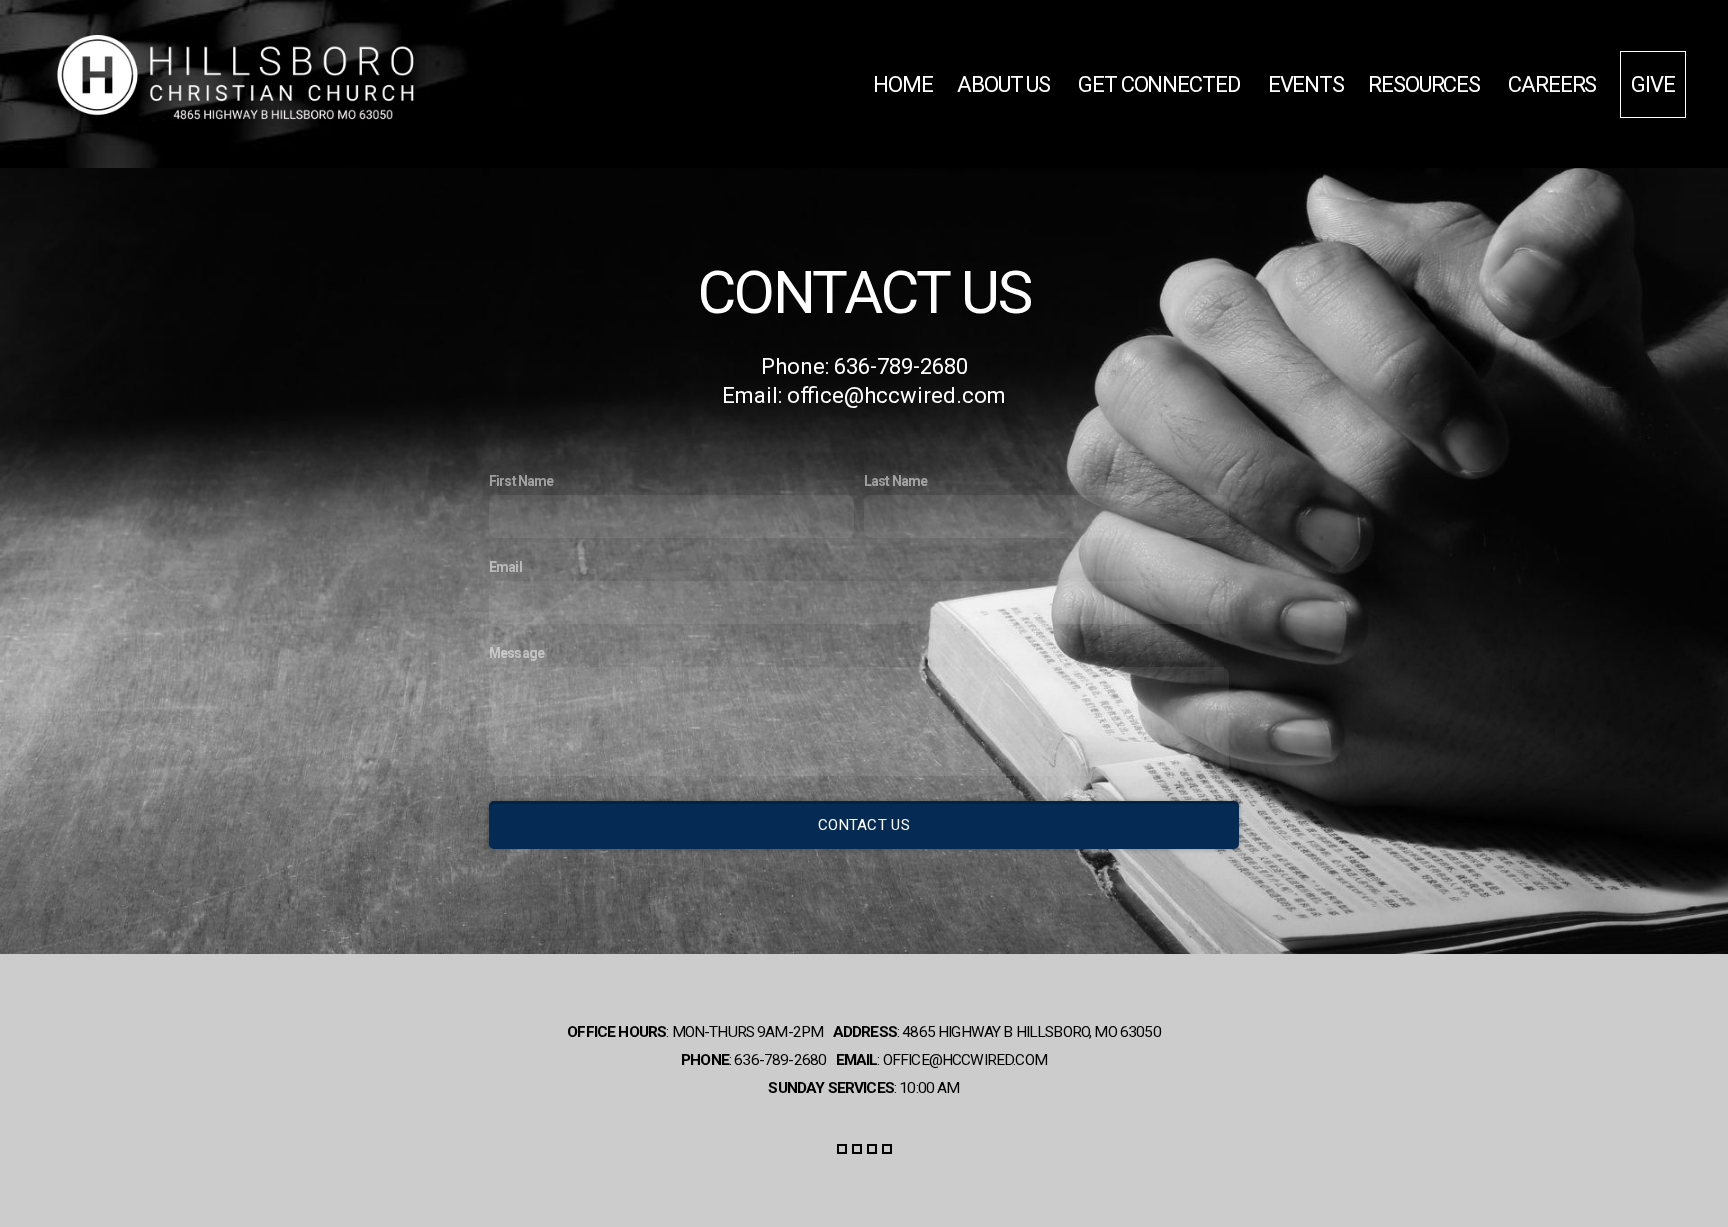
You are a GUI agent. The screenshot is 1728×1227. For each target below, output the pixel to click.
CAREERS (1552, 84)
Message (516, 653)
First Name (521, 481)
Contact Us (864, 825)
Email (505, 567)
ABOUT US (1005, 84)
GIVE (1653, 84)
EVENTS (1306, 84)
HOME (903, 84)
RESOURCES (1426, 84)
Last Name (895, 481)
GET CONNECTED (1161, 84)
